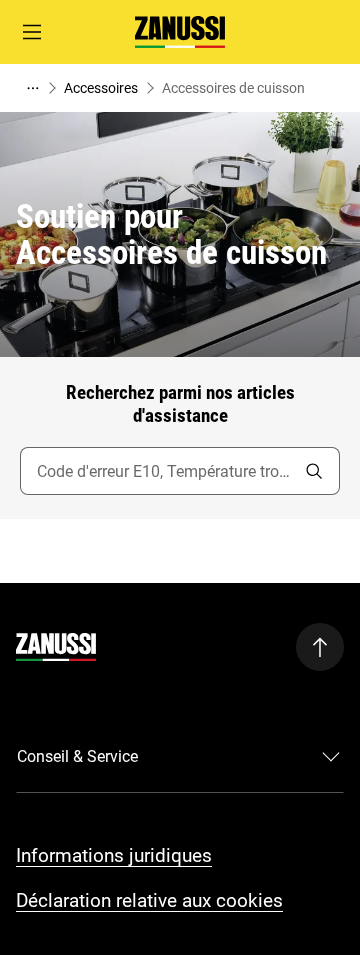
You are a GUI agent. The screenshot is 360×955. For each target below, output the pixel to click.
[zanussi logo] (56, 647)
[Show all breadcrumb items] (32, 88)
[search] (314, 471)
